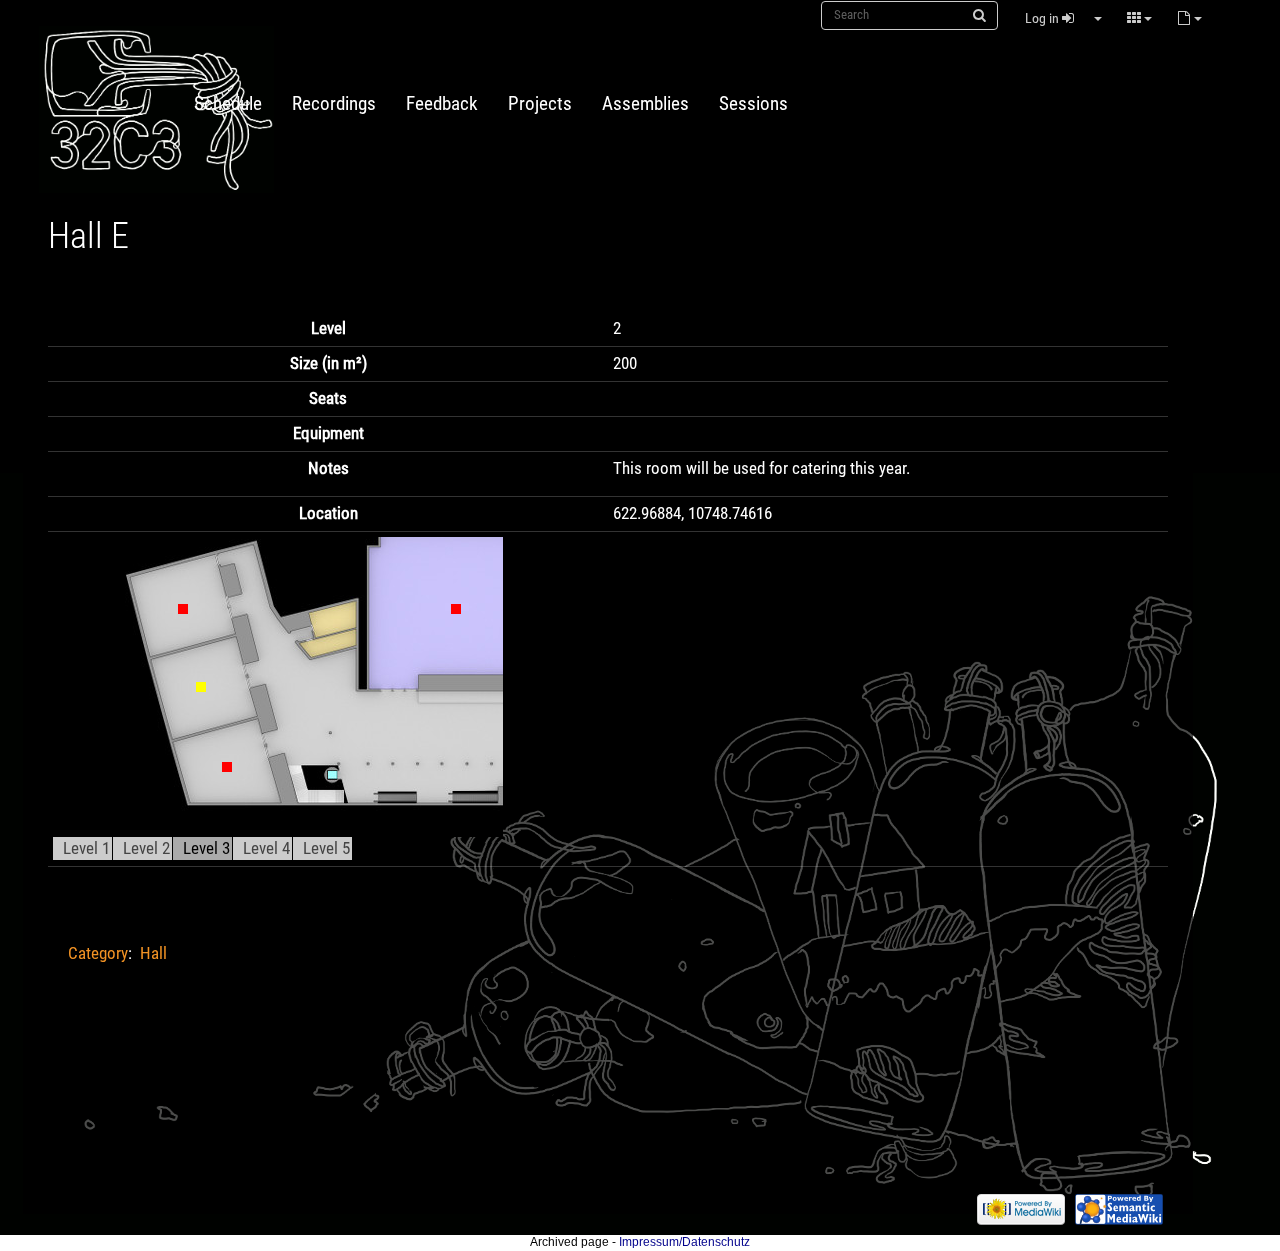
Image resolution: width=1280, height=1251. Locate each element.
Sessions (753, 104)
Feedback (442, 104)
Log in (1043, 18)
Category (98, 953)
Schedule (228, 104)
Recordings (334, 104)
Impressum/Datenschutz (684, 1242)
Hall (153, 953)
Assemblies (645, 104)
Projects (540, 104)
